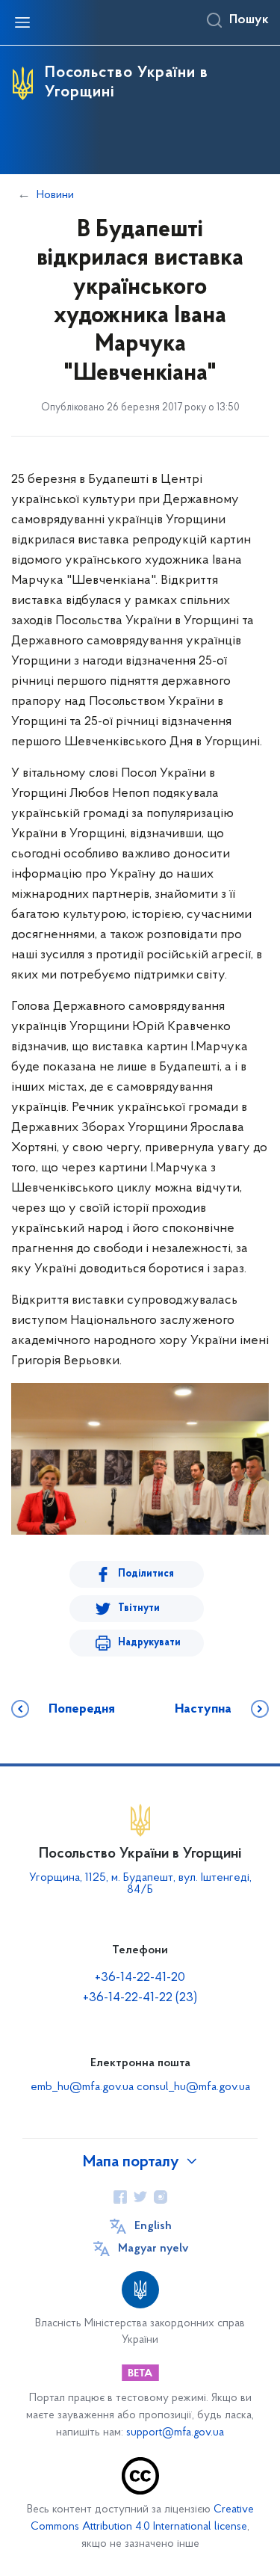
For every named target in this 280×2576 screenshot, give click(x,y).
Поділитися (146, 1574)
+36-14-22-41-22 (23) (140, 1998)
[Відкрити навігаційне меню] (22, 22)
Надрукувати (149, 1643)
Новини (55, 195)
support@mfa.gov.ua (175, 2433)
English (153, 2226)
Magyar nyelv (153, 2249)
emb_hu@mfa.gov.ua (82, 2087)
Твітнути (139, 1608)
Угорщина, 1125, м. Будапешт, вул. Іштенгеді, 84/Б (140, 1884)
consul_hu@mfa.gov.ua (193, 2087)
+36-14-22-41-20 (140, 1978)
